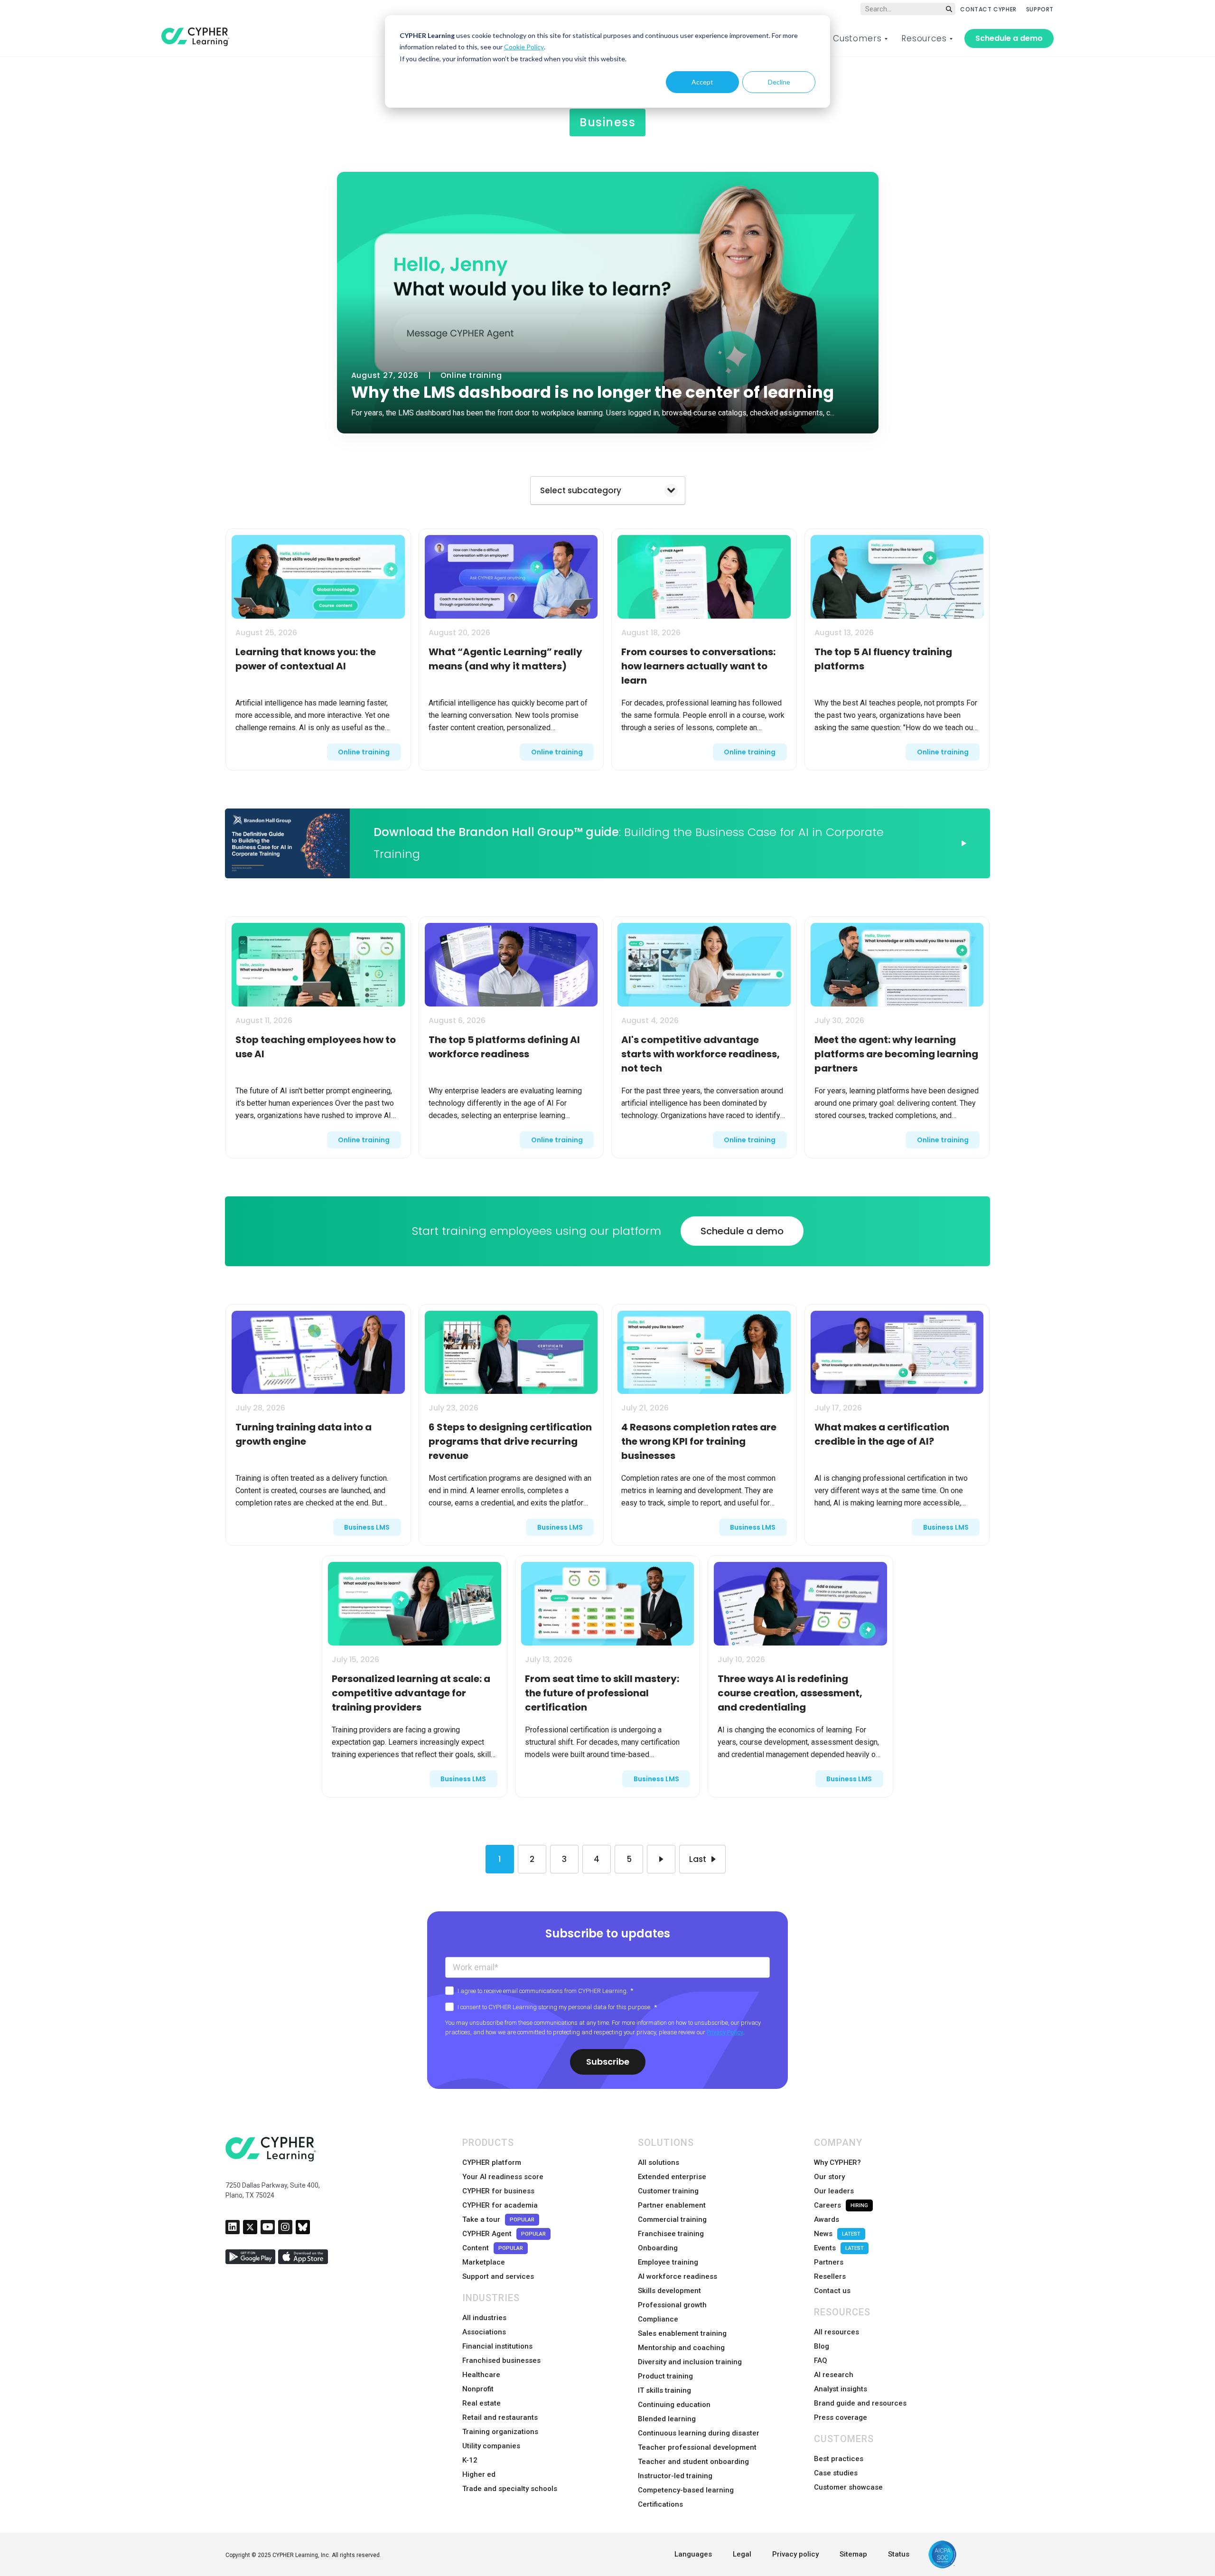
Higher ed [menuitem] (479, 2474)
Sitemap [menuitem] (853, 2554)
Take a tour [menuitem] (498, 2219)
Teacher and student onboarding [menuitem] (693, 2462)
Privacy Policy (725, 2032)
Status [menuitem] (899, 2554)
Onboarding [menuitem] (658, 2248)
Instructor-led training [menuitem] (675, 2476)
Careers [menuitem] (841, 2205)
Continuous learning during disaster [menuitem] (699, 2433)
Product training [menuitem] (665, 2376)
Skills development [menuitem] (669, 2291)
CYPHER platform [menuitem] (492, 2162)
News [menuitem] (837, 2234)
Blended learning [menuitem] (667, 2419)
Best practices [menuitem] (839, 2459)
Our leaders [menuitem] (834, 2191)
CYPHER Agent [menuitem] (504, 2234)
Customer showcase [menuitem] (848, 2487)
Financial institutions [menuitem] (497, 2346)
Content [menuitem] (493, 2248)
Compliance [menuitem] (658, 2319)
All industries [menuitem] (484, 2318)
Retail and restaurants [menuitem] (500, 2417)
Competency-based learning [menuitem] (686, 2490)
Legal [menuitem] (742, 2554)
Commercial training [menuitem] (672, 2219)
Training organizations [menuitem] (500, 2432)
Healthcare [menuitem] (481, 2375)
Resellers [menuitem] (830, 2276)
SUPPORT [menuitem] (1040, 9)
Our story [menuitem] (829, 2177)
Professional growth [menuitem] (672, 2305)
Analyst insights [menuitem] (841, 2389)
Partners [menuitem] (829, 2262)
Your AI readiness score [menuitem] (503, 2177)
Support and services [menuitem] (498, 2276)
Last (698, 1859)
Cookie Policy (524, 47)
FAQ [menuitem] (821, 2360)
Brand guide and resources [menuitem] (860, 2403)
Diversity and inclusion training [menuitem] (690, 2362)
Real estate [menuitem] (481, 2403)
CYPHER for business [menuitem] (498, 2191)
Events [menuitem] (839, 2248)
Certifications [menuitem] (660, 2504)
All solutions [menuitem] (659, 2162)
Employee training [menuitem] (668, 2262)
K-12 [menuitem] (470, 2460)
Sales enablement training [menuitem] (682, 2333)
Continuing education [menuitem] (674, 2405)
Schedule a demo (1009, 38)
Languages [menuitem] (693, 2554)
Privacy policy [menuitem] (795, 2554)
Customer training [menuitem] (668, 2191)
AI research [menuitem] (834, 2375)
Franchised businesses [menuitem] (501, 2360)
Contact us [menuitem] (832, 2291)
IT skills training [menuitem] (664, 2390)
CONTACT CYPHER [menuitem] (988, 9)
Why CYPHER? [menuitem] (837, 2162)
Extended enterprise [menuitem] (672, 2177)
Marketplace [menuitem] (484, 2262)
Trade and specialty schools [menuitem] (510, 2489)
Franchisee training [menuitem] (671, 2234)
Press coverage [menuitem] (841, 2417)
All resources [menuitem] (836, 2332)
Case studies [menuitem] (836, 2473)
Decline (779, 82)
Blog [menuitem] (822, 2346)
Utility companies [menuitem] (491, 2446)
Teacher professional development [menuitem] (697, 2447)
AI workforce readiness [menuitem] (678, 2276)
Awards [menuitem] (827, 2219)
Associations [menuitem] (484, 2332)
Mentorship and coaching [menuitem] (681, 2348)
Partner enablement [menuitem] (672, 2205)
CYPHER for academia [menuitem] (500, 2205)
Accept (702, 82)
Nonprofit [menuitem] (478, 2389)
